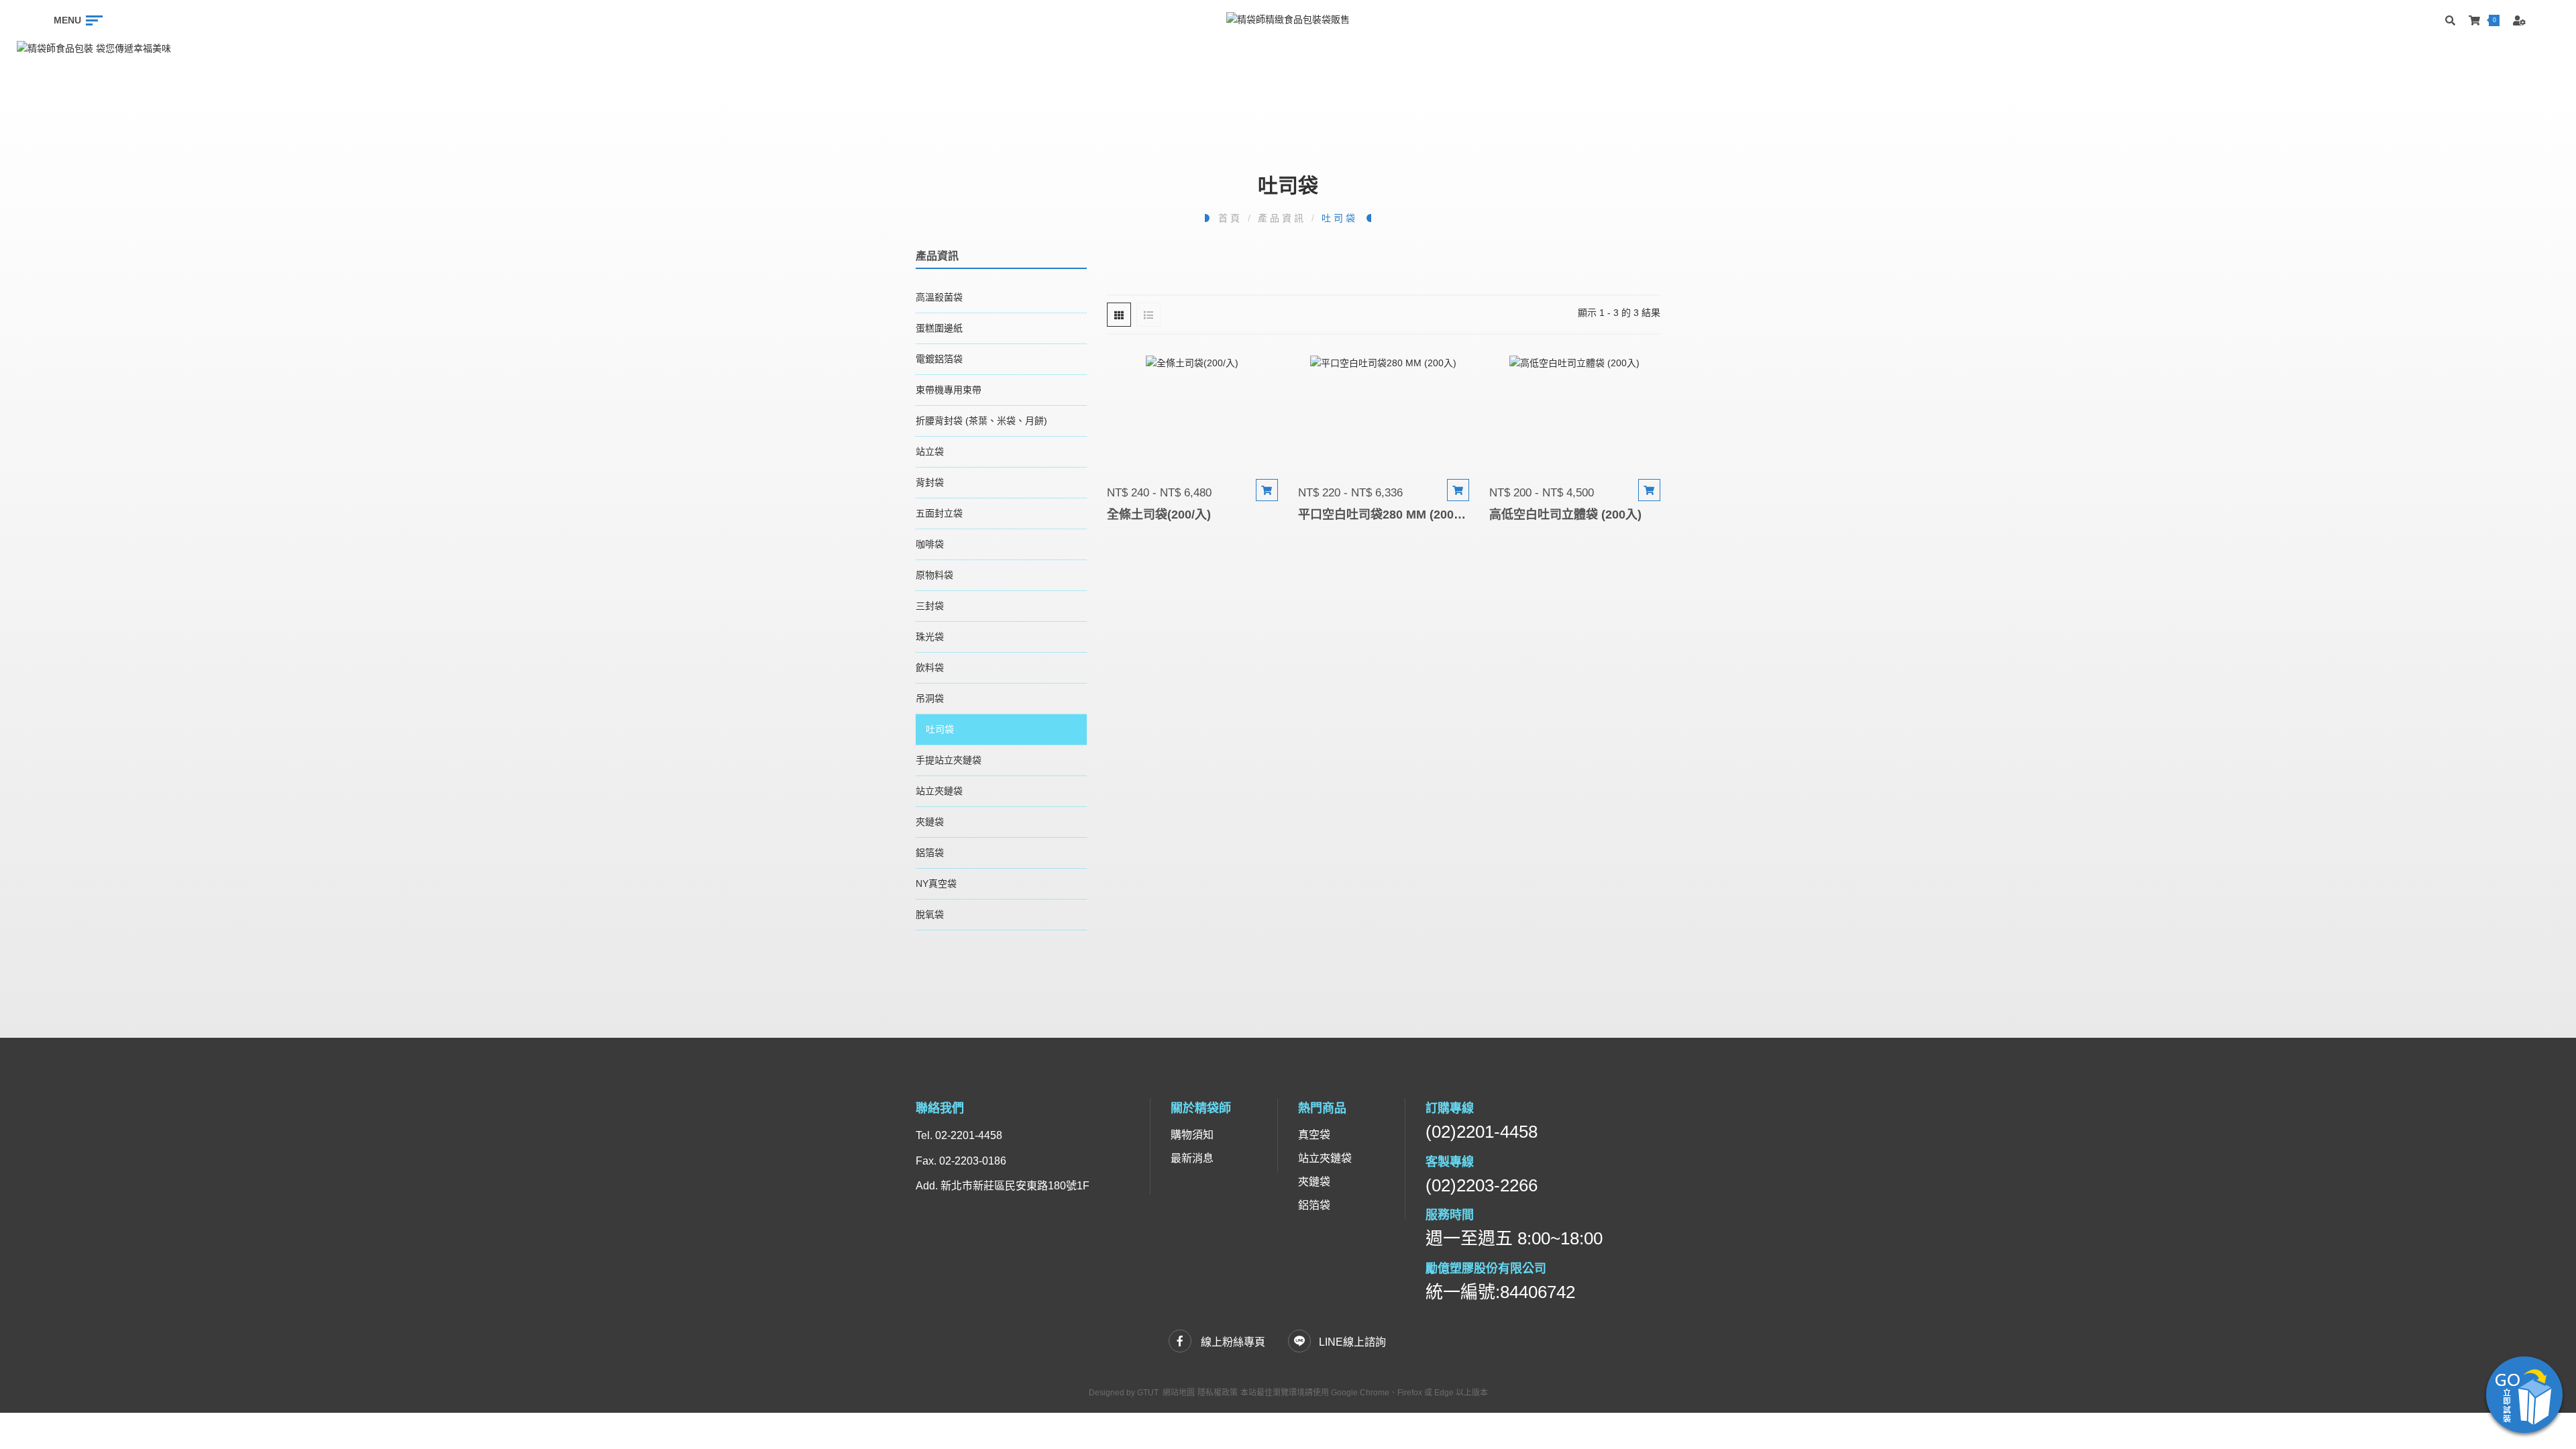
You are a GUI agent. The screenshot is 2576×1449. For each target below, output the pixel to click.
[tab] (1119, 315)
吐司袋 (1339, 218)
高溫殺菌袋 (939, 297)
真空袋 (1314, 1135)
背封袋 (930, 482)
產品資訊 (1282, 218)
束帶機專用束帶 (949, 390)
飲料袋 (930, 667)
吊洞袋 (930, 698)
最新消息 (1192, 1158)
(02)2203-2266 (1482, 1185)
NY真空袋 (936, 883)
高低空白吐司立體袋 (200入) (1565, 515)
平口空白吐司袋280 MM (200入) (1384, 515)
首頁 (1230, 218)
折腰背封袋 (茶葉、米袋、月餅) (981, 421)
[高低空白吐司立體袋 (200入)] (1575, 414)
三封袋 (930, 606)
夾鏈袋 (930, 822)
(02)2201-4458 (1482, 1132)
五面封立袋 (939, 513)
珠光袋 (930, 637)
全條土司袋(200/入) (1159, 515)
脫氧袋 (930, 914)
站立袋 (930, 451)
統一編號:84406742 (1500, 1292)
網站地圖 (1179, 1393)
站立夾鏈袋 (939, 791)
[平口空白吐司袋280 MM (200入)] (1384, 414)
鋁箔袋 (930, 853)
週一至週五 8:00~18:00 (1514, 1238)
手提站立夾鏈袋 (949, 760)
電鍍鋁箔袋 (939, 359)
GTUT (1148, 1393)
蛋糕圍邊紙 (939, 328)
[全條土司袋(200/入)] (1192, 414)
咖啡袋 (930, 544)
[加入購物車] (1267, 490)
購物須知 (1192, 1135)
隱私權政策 (1218, 1393)
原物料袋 (934, 575)
